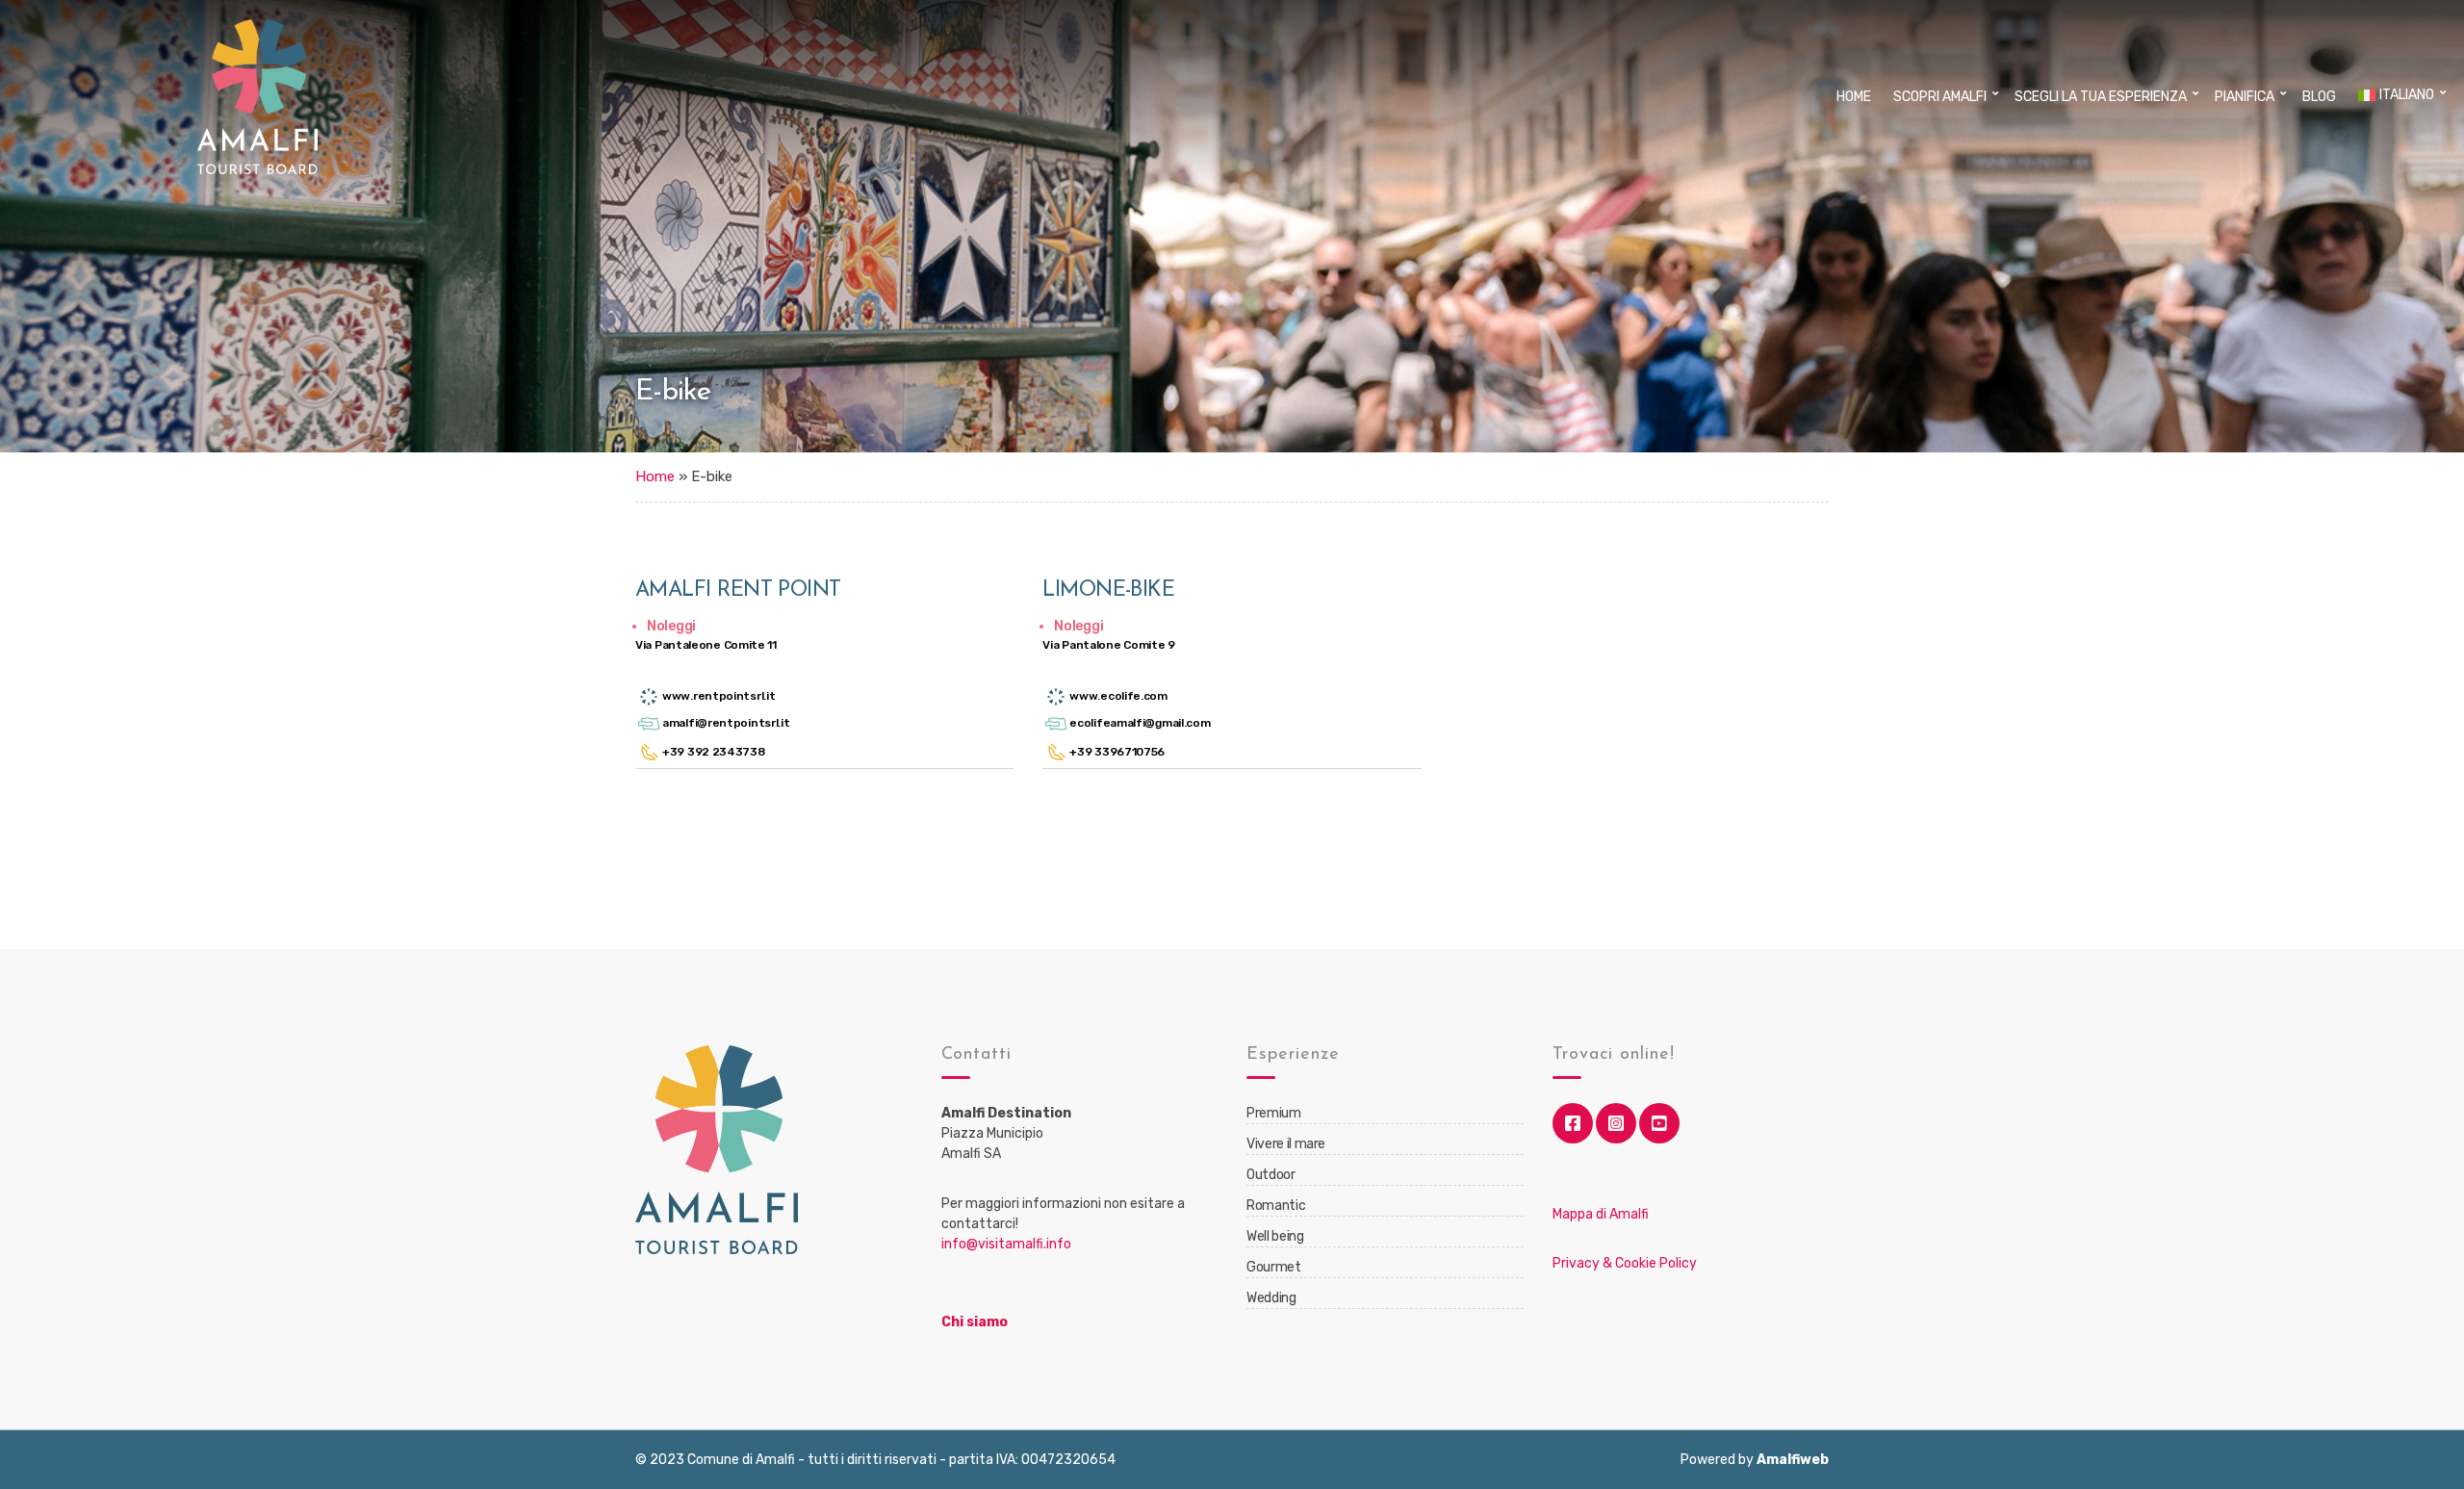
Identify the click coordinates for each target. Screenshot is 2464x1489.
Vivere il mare (1286, 1144)
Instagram (1616, 1123)
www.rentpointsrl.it (719, 696)
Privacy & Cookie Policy (1625, 1263)
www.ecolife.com (1118, 696)
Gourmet (1274, 1267)
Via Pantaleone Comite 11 (706, 645)
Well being (1275, 1236)
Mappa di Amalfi (1601, 1214)
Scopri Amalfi (1940, 97)
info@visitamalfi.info (1006, 1244)
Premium (1274, 1113)
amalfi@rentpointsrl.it (726, 723)
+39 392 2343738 (714, 752)
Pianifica (2245, 97)
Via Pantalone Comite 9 (1108, 645)
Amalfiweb (1793, 1460)
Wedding (1271, 1298)
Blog (2319, 97)
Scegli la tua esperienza (2101, 97)
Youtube (1659, 1123)
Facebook (1573, 1123)
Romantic (1276, 1206)
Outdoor (1271, 1175)
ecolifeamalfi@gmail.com (1140, 723)
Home (1854, 97)
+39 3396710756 (1117, 752)
